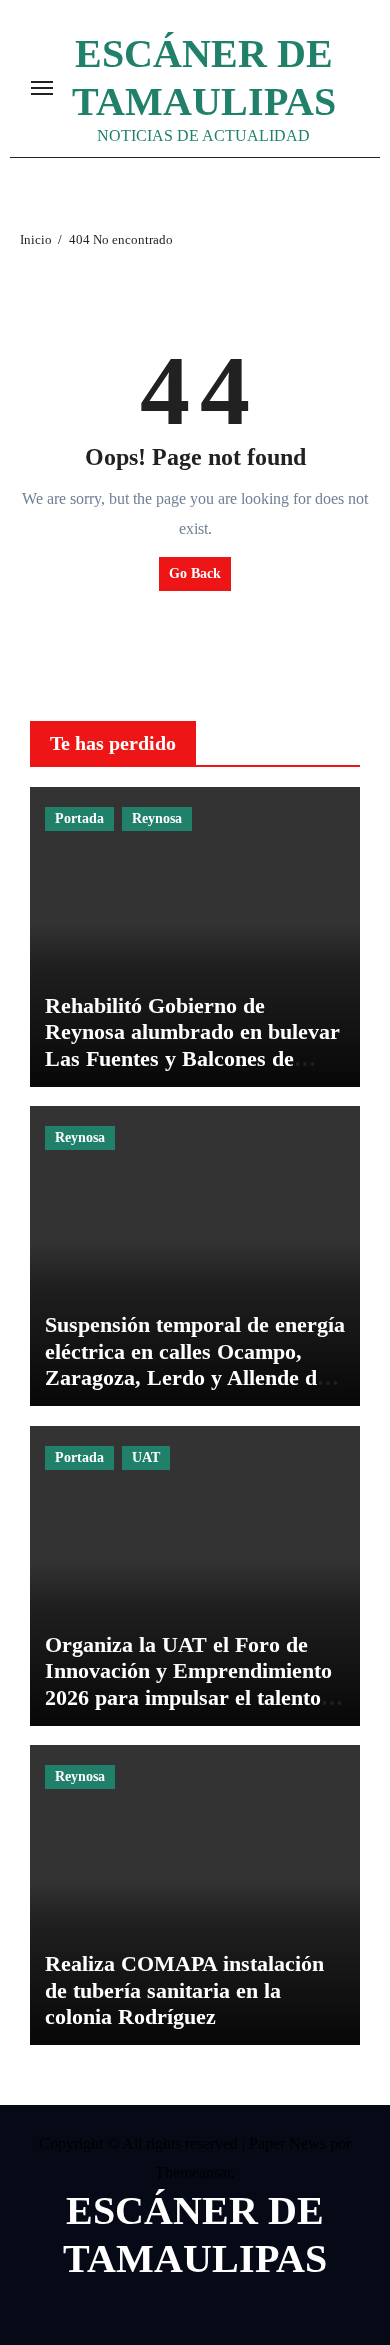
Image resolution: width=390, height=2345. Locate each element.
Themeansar (193, 2172)
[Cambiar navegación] (42, 88)
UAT (146, 1457)
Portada (79, 818)
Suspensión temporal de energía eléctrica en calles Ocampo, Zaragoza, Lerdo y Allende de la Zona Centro (195, 1364)
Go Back (195, 573)
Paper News (287, 2143)
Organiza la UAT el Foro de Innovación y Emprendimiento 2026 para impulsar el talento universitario (188, 1684)
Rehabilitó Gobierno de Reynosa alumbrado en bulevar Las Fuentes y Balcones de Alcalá (192, 1045)
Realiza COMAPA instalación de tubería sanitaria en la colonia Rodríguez (184, 1990)
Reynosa (157, 818)
